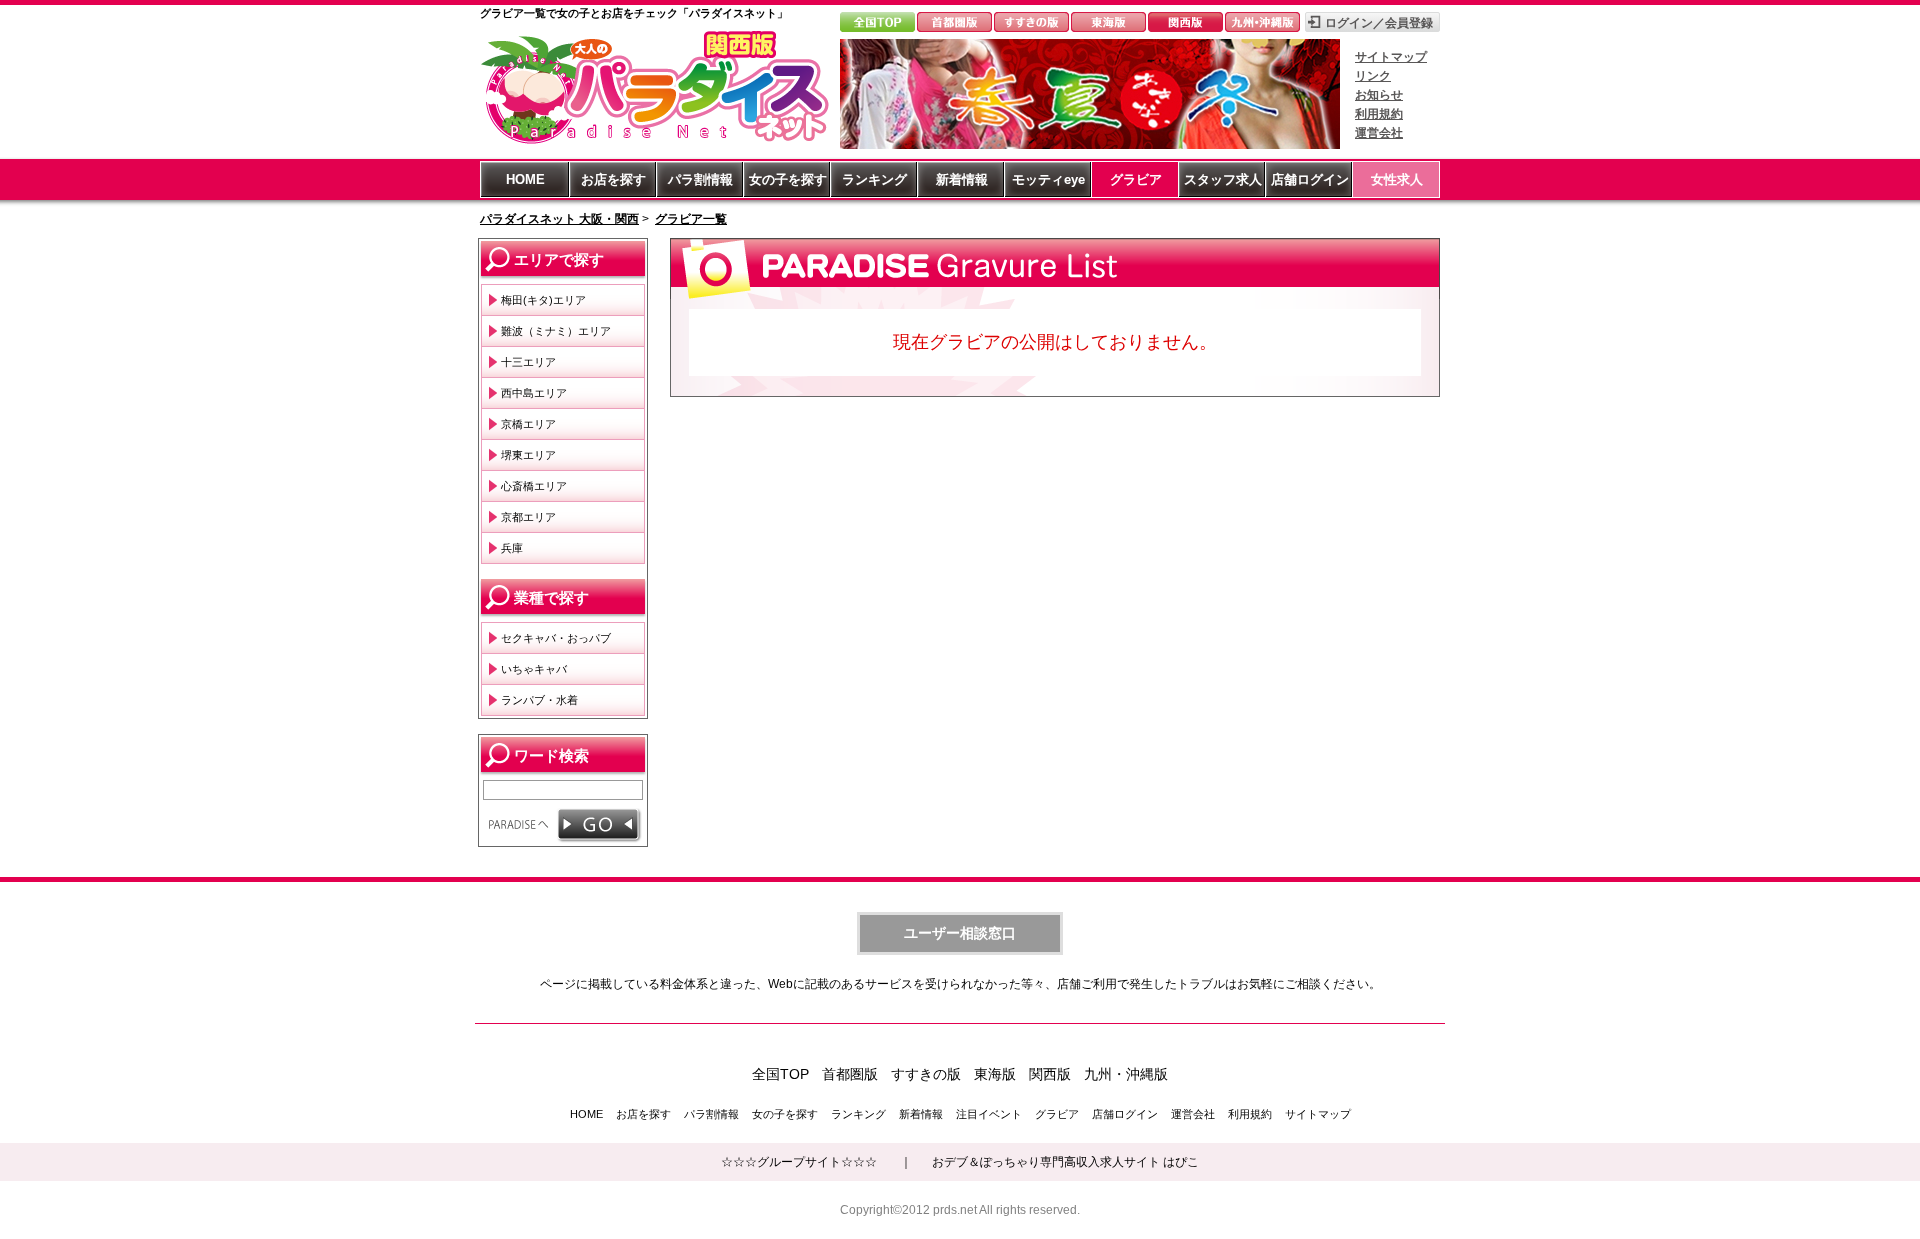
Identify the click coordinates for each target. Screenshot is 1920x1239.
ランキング (874, 179)
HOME (525, 179)
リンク (1373, 76)
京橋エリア (528, 424)
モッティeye (1048, 179)
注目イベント (989, 1114)
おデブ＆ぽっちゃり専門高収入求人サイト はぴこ (1065, 1162)
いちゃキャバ (534, 669)
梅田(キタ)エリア (543, 300)
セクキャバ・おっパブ (556, 638)
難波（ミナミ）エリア (556, 331)
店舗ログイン (1310, 179)
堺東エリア (528, 455)
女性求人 (1397, 179)
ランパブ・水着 (539, 700)
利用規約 (1379, 114)
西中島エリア (534, 393)
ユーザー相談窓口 (960, 933)
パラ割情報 (700, 179)
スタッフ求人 (1223, 179)
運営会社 (1379, 133)
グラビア (1136, 179)
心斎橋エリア (534, 486)
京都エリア (528, 517)
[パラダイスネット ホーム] (655, 143)
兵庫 (512, 548)
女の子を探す (788, 179)
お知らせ (1379, 95)
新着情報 (962, 179)
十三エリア (528, 362)
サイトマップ (1391, 57)
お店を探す (613, 179)
